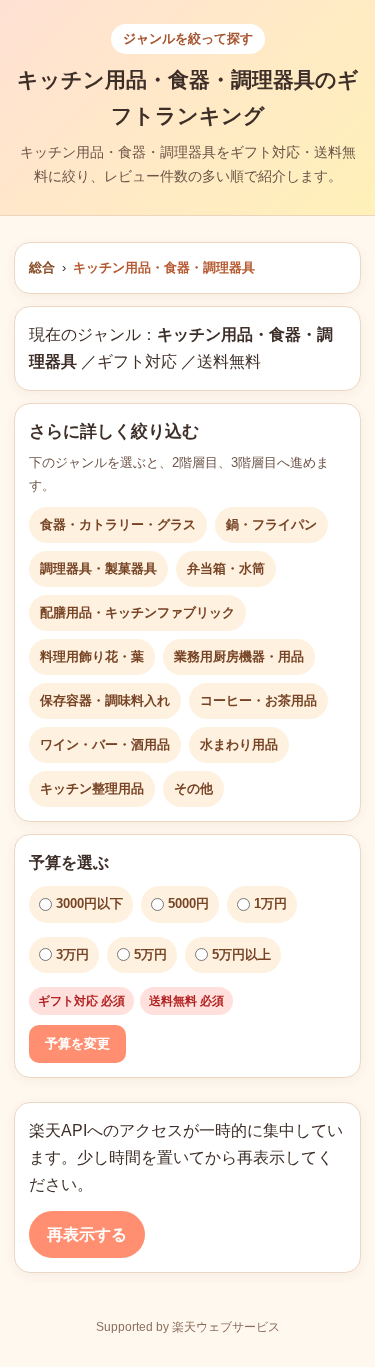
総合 (42, 267)
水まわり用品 (239, 744)
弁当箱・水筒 (226, 568)
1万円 (270, 903)
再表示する (87, 1234)
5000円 (188, 903)
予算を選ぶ (69, 862)
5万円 (150, 954)
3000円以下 (89, 903)
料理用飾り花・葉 (92, 656)
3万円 (72, 954)
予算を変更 (77, 1043)
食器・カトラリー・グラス (118, 524)
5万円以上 (241, 954)
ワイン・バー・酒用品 (105, 744)
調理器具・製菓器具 (98, 568)
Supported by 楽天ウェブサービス (188, 1327)
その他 (193, 788)
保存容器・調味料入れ (105, 700)
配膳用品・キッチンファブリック (137, 612)
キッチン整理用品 (92, 788)
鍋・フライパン (271, 524)
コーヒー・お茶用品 (258, 700)
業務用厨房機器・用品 (239, 656)
